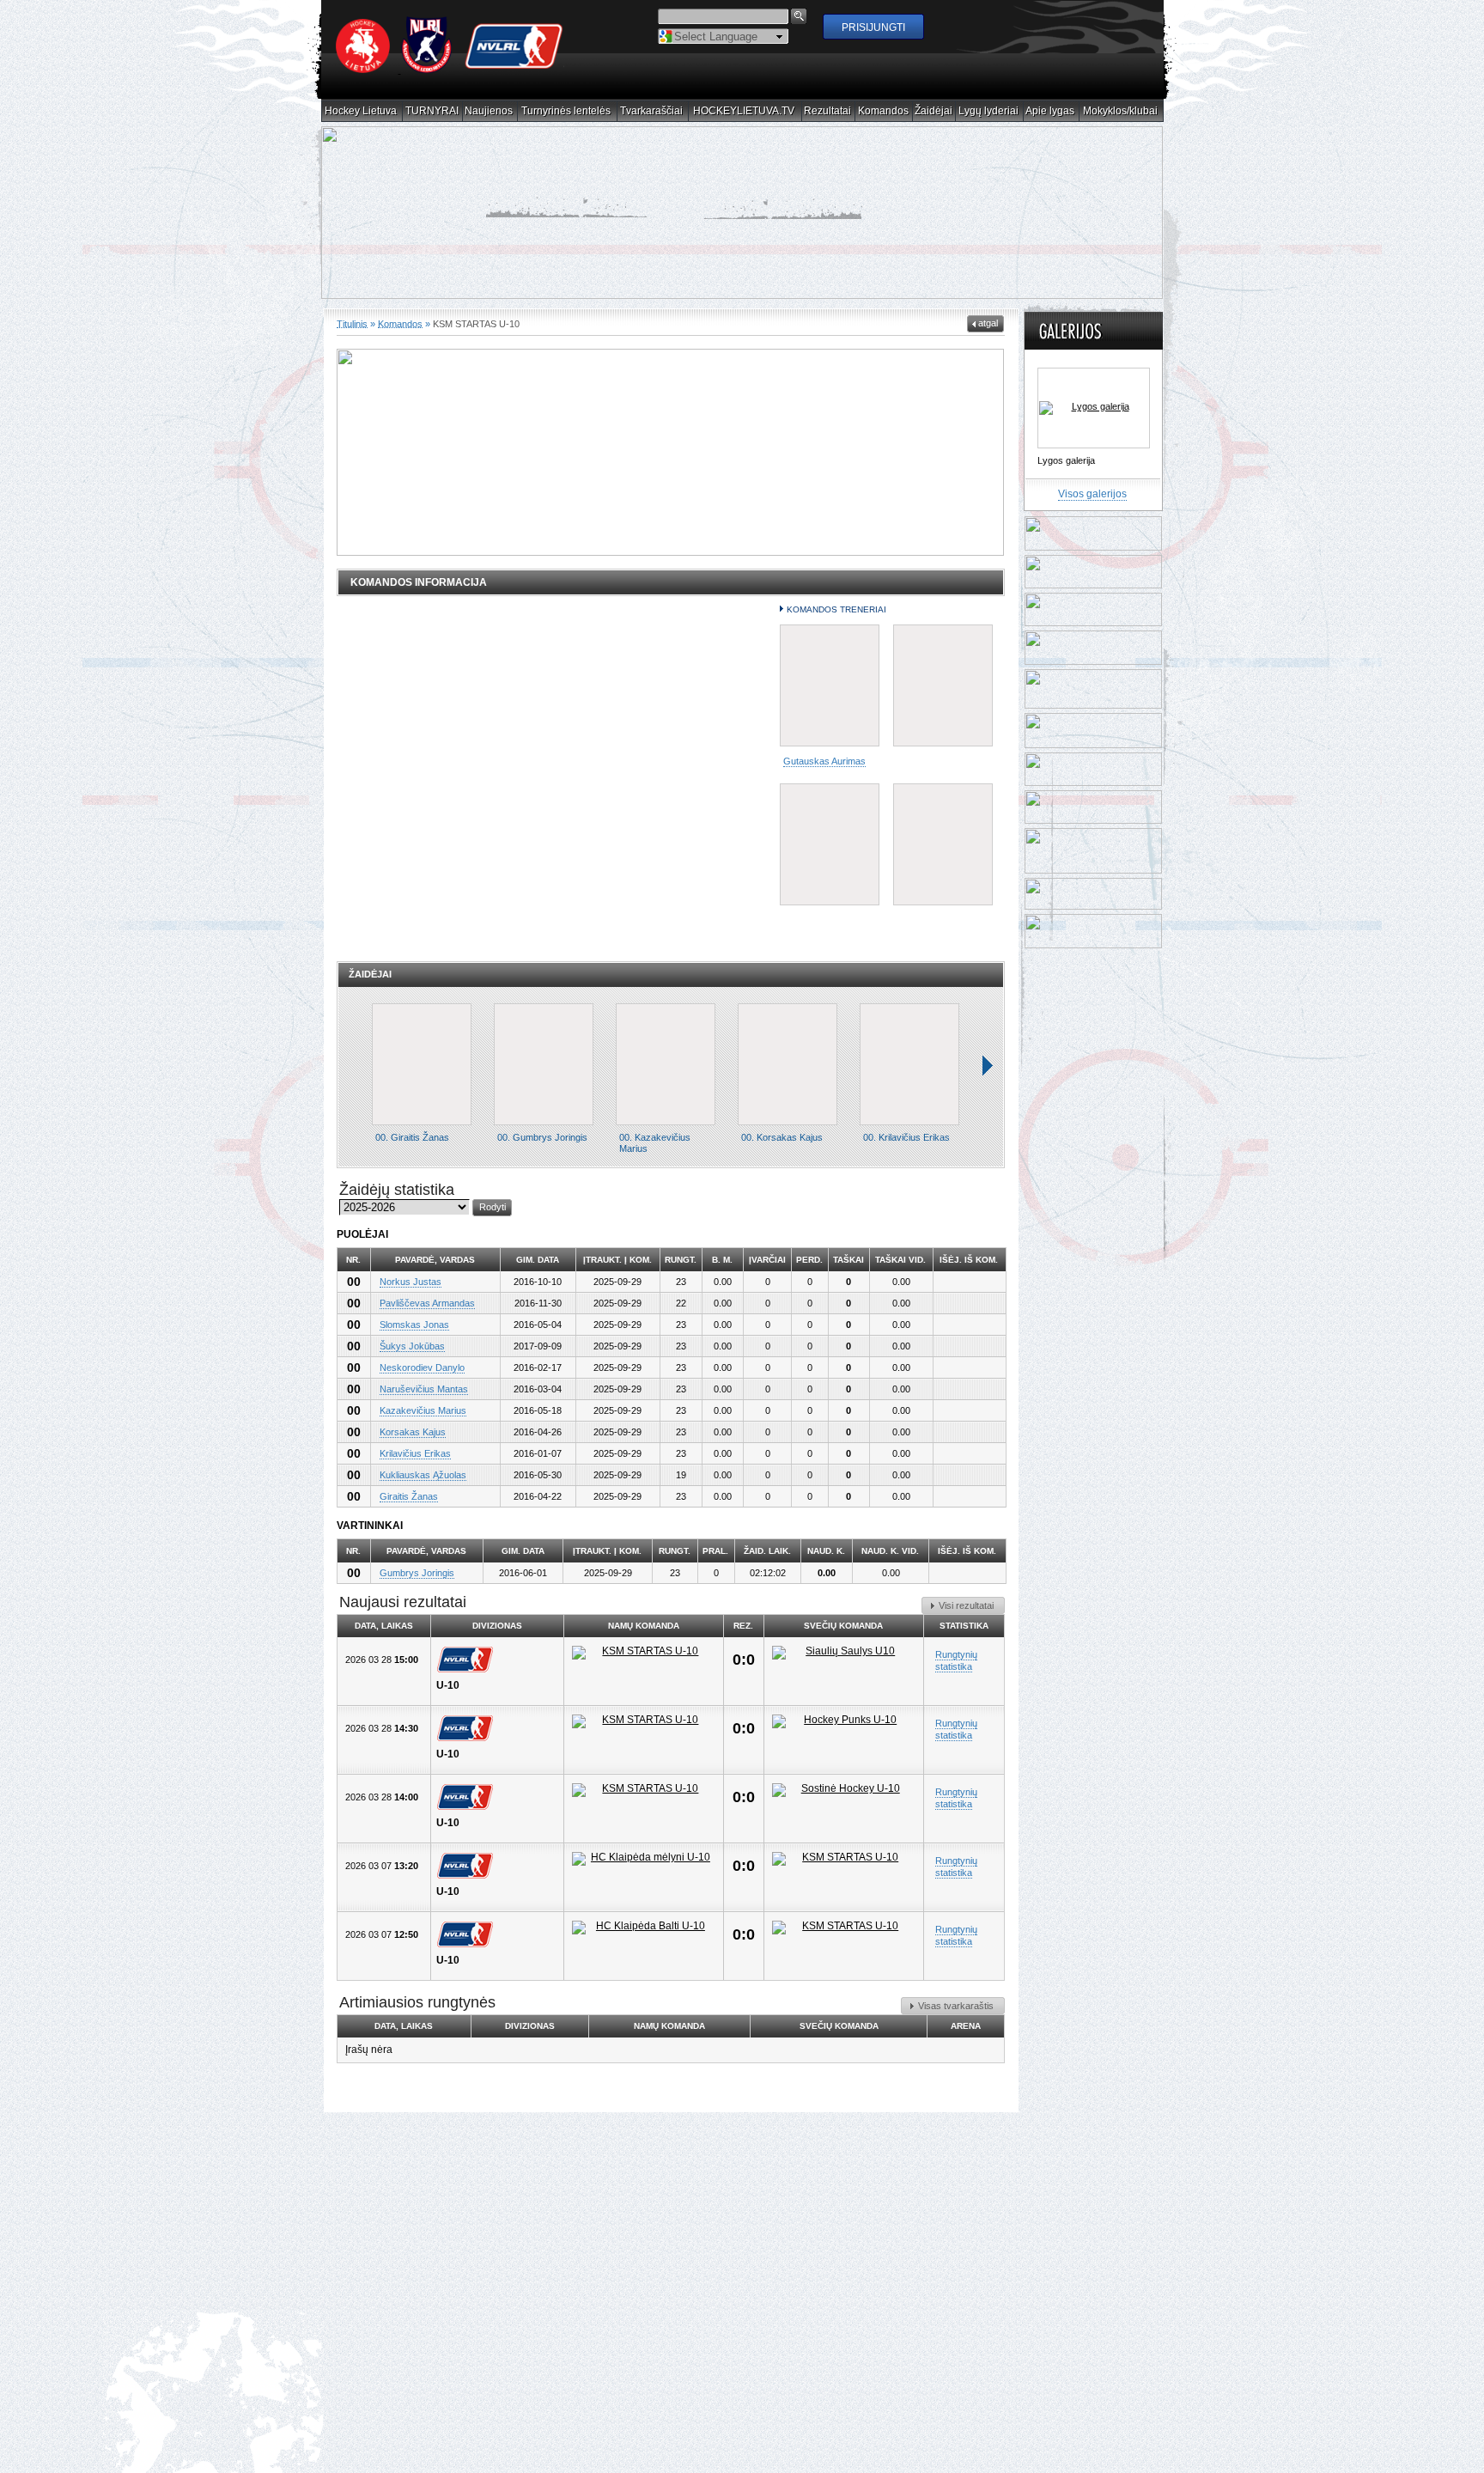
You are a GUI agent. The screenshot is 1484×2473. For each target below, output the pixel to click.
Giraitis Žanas (409, 1511)
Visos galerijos (1092, 509)
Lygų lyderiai (989, 111)
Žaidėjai (934, 111)
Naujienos (489, 111)
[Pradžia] (450, 70)
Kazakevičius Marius (423, 1425)
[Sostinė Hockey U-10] (844, 1805)
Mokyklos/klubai (1121, 111)
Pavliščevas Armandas (427, 1318)
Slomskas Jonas (414, 1339)
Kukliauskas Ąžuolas (423, 1489)
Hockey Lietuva (361, 111)
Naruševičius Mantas (424, 1404)
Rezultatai (828, 111)
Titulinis (352, 338)
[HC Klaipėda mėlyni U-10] (644, 1873)
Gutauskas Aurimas (824, 776)
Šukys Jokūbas (412, 1361)
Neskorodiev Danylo (422, 1382)
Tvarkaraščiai (652, 111)
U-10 (448, 1700)
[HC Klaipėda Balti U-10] (644, 1942)
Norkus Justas (411, 1296)
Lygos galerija (1066, 475)
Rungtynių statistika (956, 1675)
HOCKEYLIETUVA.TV (744, 111)
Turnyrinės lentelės (566, 111)
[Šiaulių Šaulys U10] (844, 1667)
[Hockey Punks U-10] (844, 1736)
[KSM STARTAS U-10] (644, 1667)
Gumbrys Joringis (417, 1587)
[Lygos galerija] (1094, 423)
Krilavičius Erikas (415, 1468)
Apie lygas (1050, 111)
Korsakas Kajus (413, 1447)
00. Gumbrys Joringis (542, 1152)
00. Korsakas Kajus (782, 1152)
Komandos (884, 111)
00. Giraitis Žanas (412, 1152)
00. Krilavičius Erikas (906, 1152)
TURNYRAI (432, 111)
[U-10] (469, 1674)
